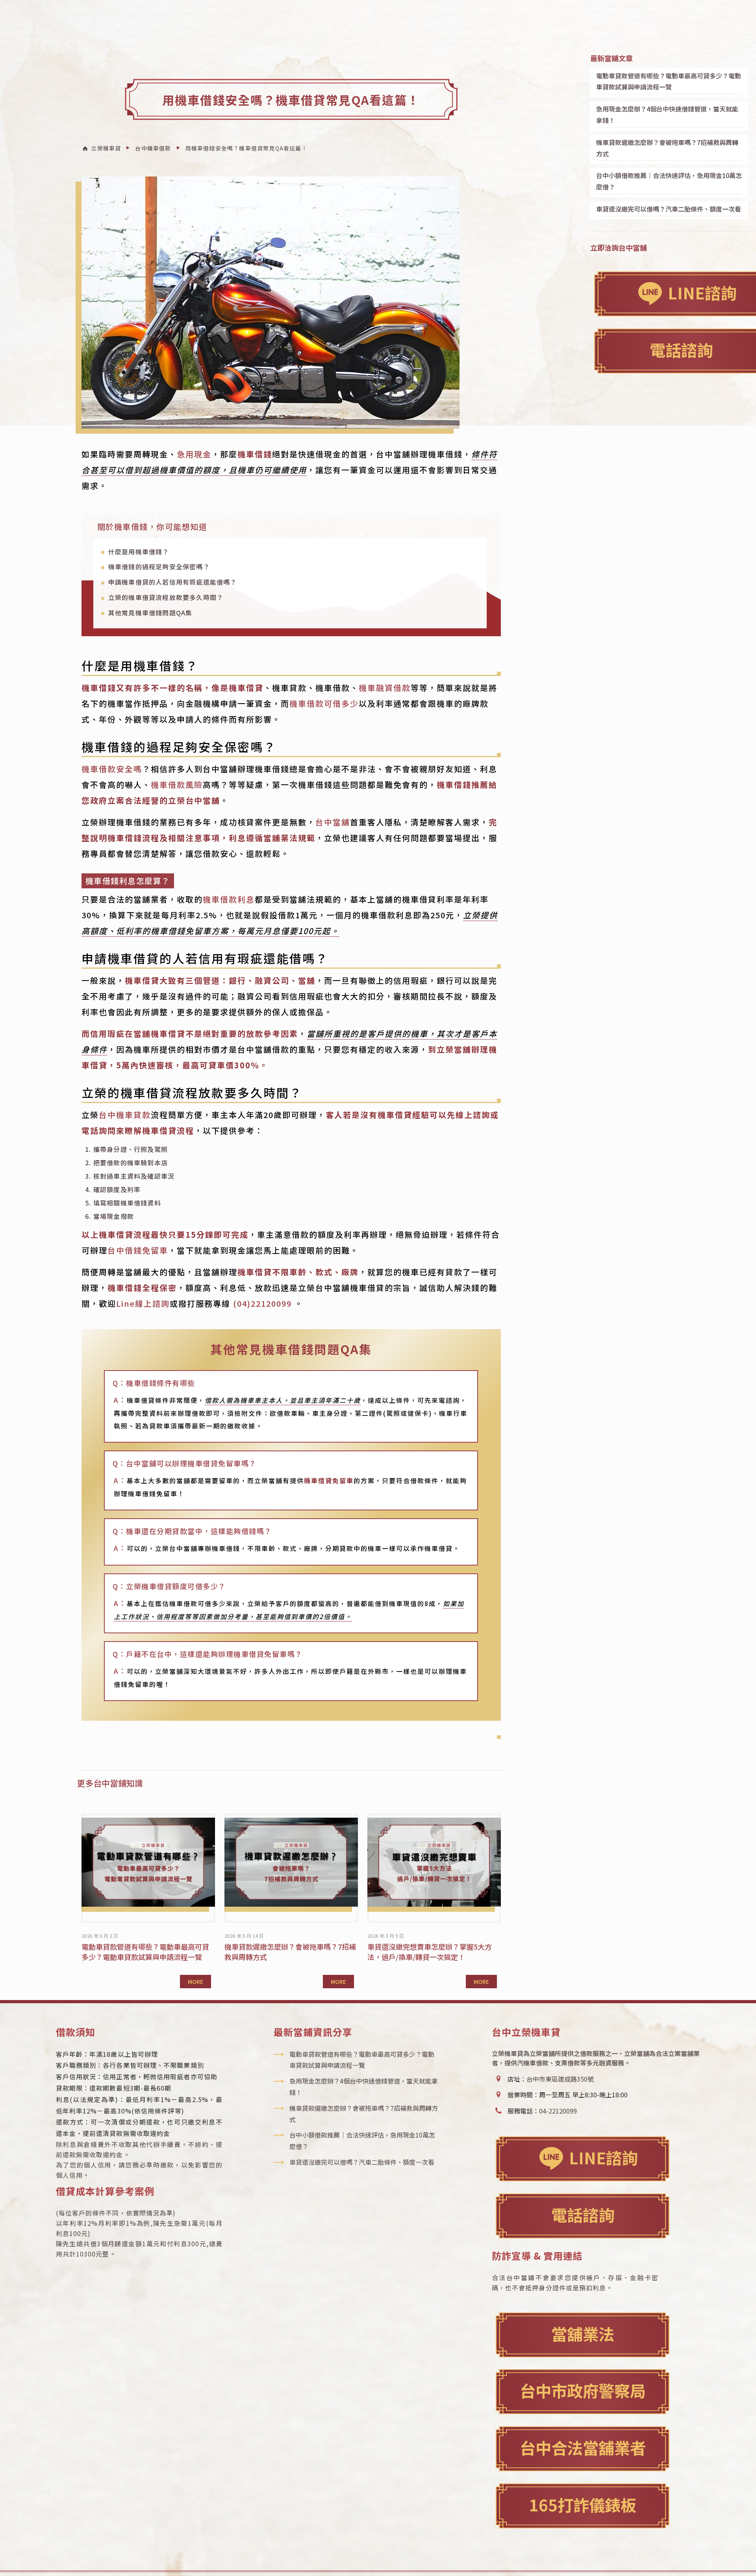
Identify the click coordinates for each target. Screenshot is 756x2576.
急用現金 (194, 454)
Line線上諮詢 (143, 1303)
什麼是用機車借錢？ (139, 552)
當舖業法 (583, 2334)
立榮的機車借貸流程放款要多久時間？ (166, 597)
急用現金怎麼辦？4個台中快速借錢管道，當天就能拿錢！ (667, 114)
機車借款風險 (177, 785)
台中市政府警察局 (583, 2390)
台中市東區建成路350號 (560, 2079)
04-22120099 (558, 2111)
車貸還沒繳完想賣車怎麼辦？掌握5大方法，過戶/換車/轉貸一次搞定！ (430, 1952)
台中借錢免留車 (138, 1250)
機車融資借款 (385, 688)
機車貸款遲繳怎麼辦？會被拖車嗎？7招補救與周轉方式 (667, 148)
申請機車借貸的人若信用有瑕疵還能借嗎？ (173, 582)
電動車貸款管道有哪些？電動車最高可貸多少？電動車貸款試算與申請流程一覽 (145, 1952)
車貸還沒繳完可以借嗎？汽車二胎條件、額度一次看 (669, 209)
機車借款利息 (229, 899)
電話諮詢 (583, 2215)
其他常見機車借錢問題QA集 (150, 613)
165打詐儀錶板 (583, 2504)
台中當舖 (333, 822)
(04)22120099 (262, 1303)
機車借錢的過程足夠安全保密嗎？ (159, 566)
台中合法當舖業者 (583, 2447)
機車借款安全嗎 (112, 769)
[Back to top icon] (718, 2559)
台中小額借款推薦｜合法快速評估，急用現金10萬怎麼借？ (669, 181)
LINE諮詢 (603, 2157)
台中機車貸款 (125, 1115)
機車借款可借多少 (324, 703)
